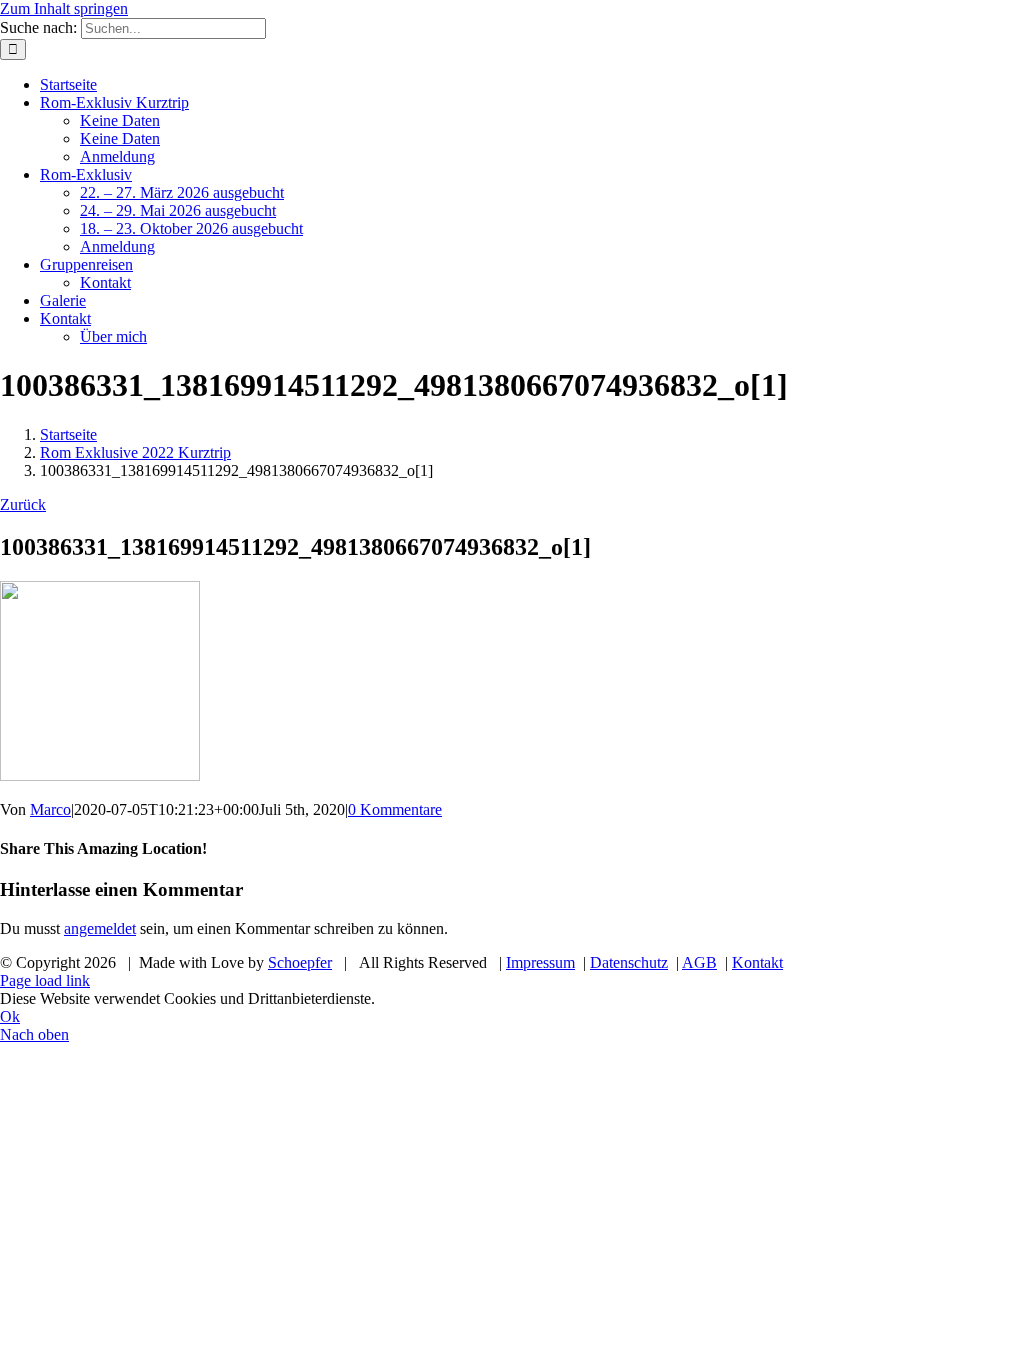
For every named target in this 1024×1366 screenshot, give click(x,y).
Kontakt (757, 962)
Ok (10, 1016)
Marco (50, 809)
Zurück (23, 504)
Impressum (540, 962)
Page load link (45, 980)
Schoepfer (300, 962)
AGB (699, 962)
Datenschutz (629, 962)
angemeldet (100, 928)
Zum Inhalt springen (64, 8)
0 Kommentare (395, 809)
